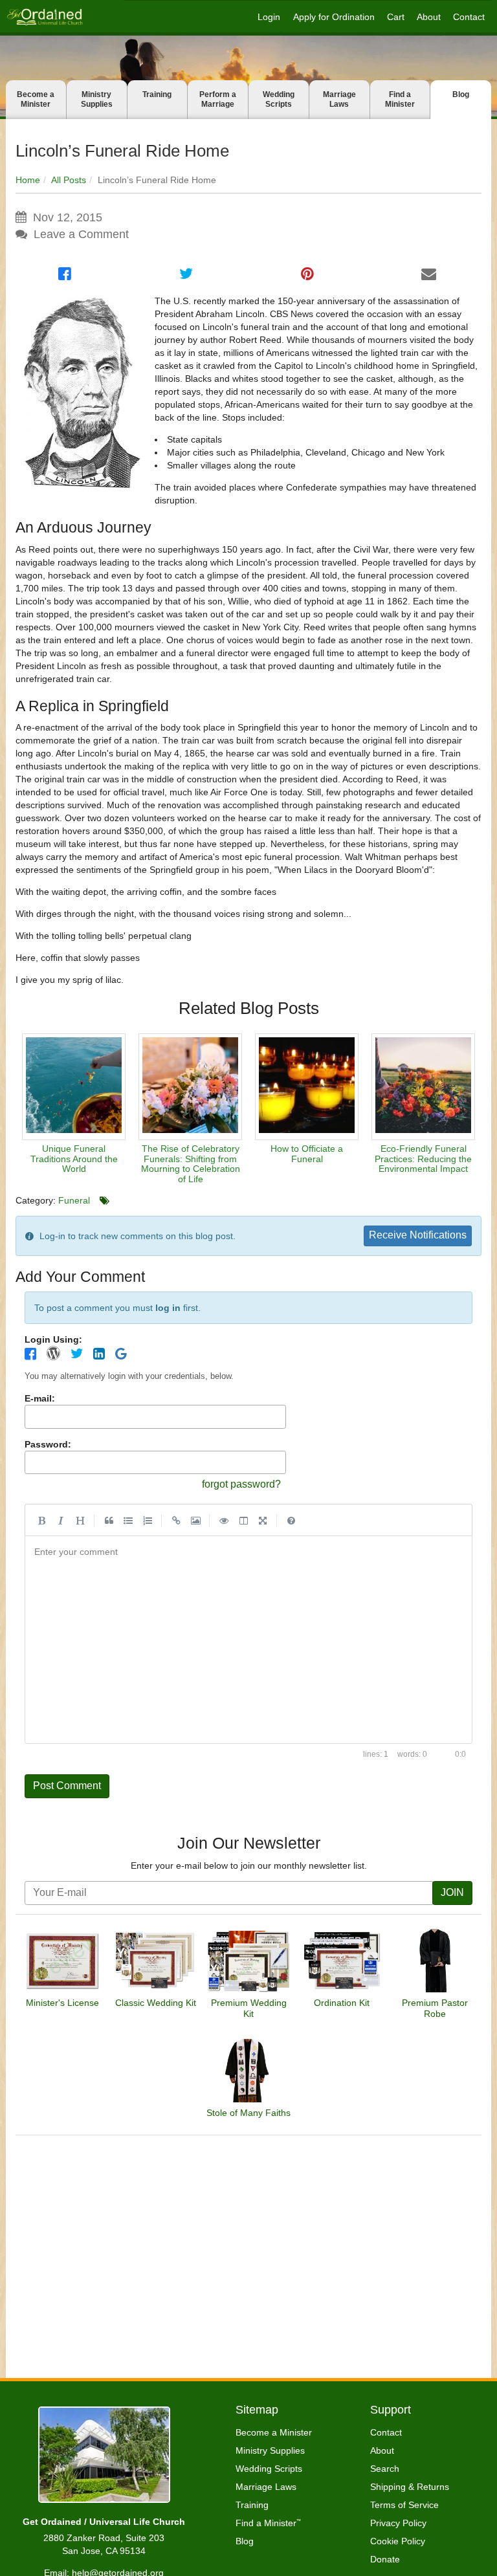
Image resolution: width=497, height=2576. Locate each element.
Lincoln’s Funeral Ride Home (122, 151)
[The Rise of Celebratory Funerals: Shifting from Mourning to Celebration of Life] (190, 1087)
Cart (396, 17)
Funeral (74, 1200)
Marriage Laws (339, 99)
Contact (469, 17)
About (429, 17)
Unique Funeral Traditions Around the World (74, 1159)
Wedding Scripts (279, 99)
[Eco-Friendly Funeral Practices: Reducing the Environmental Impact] (423, 1087)
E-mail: (40, 1398)
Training (157, 94)
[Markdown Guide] (291, 1520)
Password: (48, 1444)
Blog (461, 94)
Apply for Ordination (334, 17)
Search (385, 2469)
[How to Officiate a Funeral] (307, 1087)
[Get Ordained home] (44, 17)
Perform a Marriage (218, 99)
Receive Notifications (418, 1235)
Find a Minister (400, 99)
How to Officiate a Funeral (307, 1153)
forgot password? (241, 1484)
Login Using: (53, 1339)
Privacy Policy (398, 2523)
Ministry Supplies (97, 99)
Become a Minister (36, 99)
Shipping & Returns (410, 2487)
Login (269, 17)
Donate (385, 2559)
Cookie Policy (398, 2541)
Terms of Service (404, 2505)
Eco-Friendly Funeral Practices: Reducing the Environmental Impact (423, 1159)
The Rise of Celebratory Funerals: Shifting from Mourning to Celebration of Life (191, 1163)
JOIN (452, 1892)
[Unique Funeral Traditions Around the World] (74, 1087)
